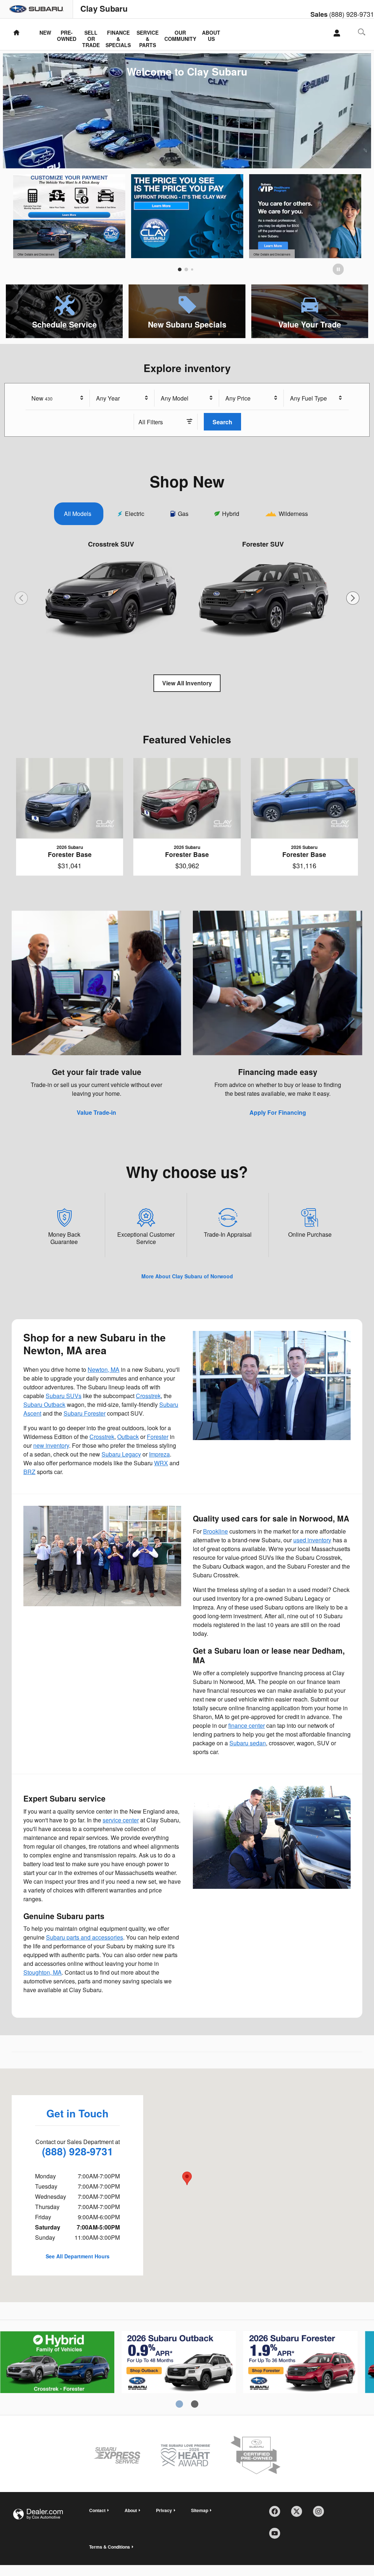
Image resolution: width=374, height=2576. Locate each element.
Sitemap (200, 2510)
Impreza (159, 1454)
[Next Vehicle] (353, 598)
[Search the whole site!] (362, 32)
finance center (247, 1725)
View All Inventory (187, 683)
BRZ (29, 1472)
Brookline (215, 1531)
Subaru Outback (44, 1404)
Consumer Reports (179, 2369)
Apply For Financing (278, 1112)
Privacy (164, 2510)
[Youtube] (277, 2536)
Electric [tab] (135, 514)
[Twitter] (299, 2514)
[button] (64, 311)
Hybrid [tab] (231, 514)
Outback (128, 1437)
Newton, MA (104, 1369)
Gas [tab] (183, 514)
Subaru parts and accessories (85, 1937)
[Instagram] (321, 2514)
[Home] (37, 9)
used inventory (312, 1540)
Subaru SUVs (64, 1396)
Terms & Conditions (110, 2547)
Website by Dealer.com (38, 2514)
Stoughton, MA (43, 1972)
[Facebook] (277, 2514)
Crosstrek (148, 1396)
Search (222, 422)
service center (121, 1820)
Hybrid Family (57, 2369)
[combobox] (58, 398)
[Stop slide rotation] (338, 269)
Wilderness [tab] (293, 514)
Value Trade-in (96, 1112)
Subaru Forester (85, 1413)
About (131, 2510)
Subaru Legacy (121, 1454)
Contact (97, 2510)
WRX (161, 1463)
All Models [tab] (78, 514)
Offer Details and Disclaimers (36, 255)
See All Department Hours (78, 2256)
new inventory (51, 1445)
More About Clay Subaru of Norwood (187, 1276)
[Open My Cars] (335, 33)
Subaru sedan (248, 1743)
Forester (158, 1437)
